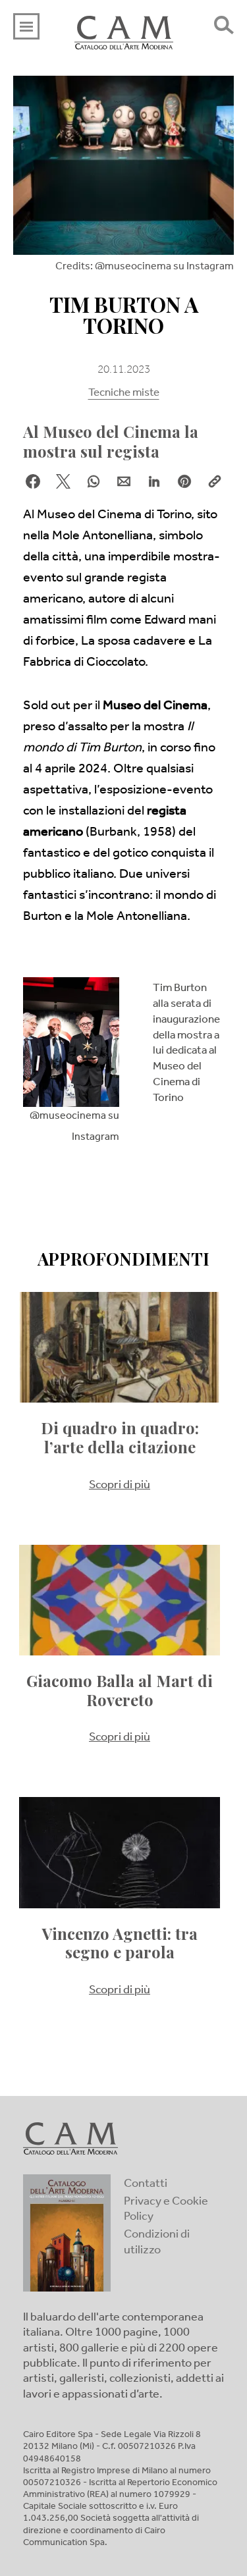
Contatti (146, 2185)
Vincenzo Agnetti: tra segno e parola (120, 1943)
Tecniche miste (124, 394)
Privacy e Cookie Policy (166, 2210)
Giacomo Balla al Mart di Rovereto (120, 1690)
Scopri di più (120, 1486)
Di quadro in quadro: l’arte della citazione (120, 1437)
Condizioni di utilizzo (157, 2243)
